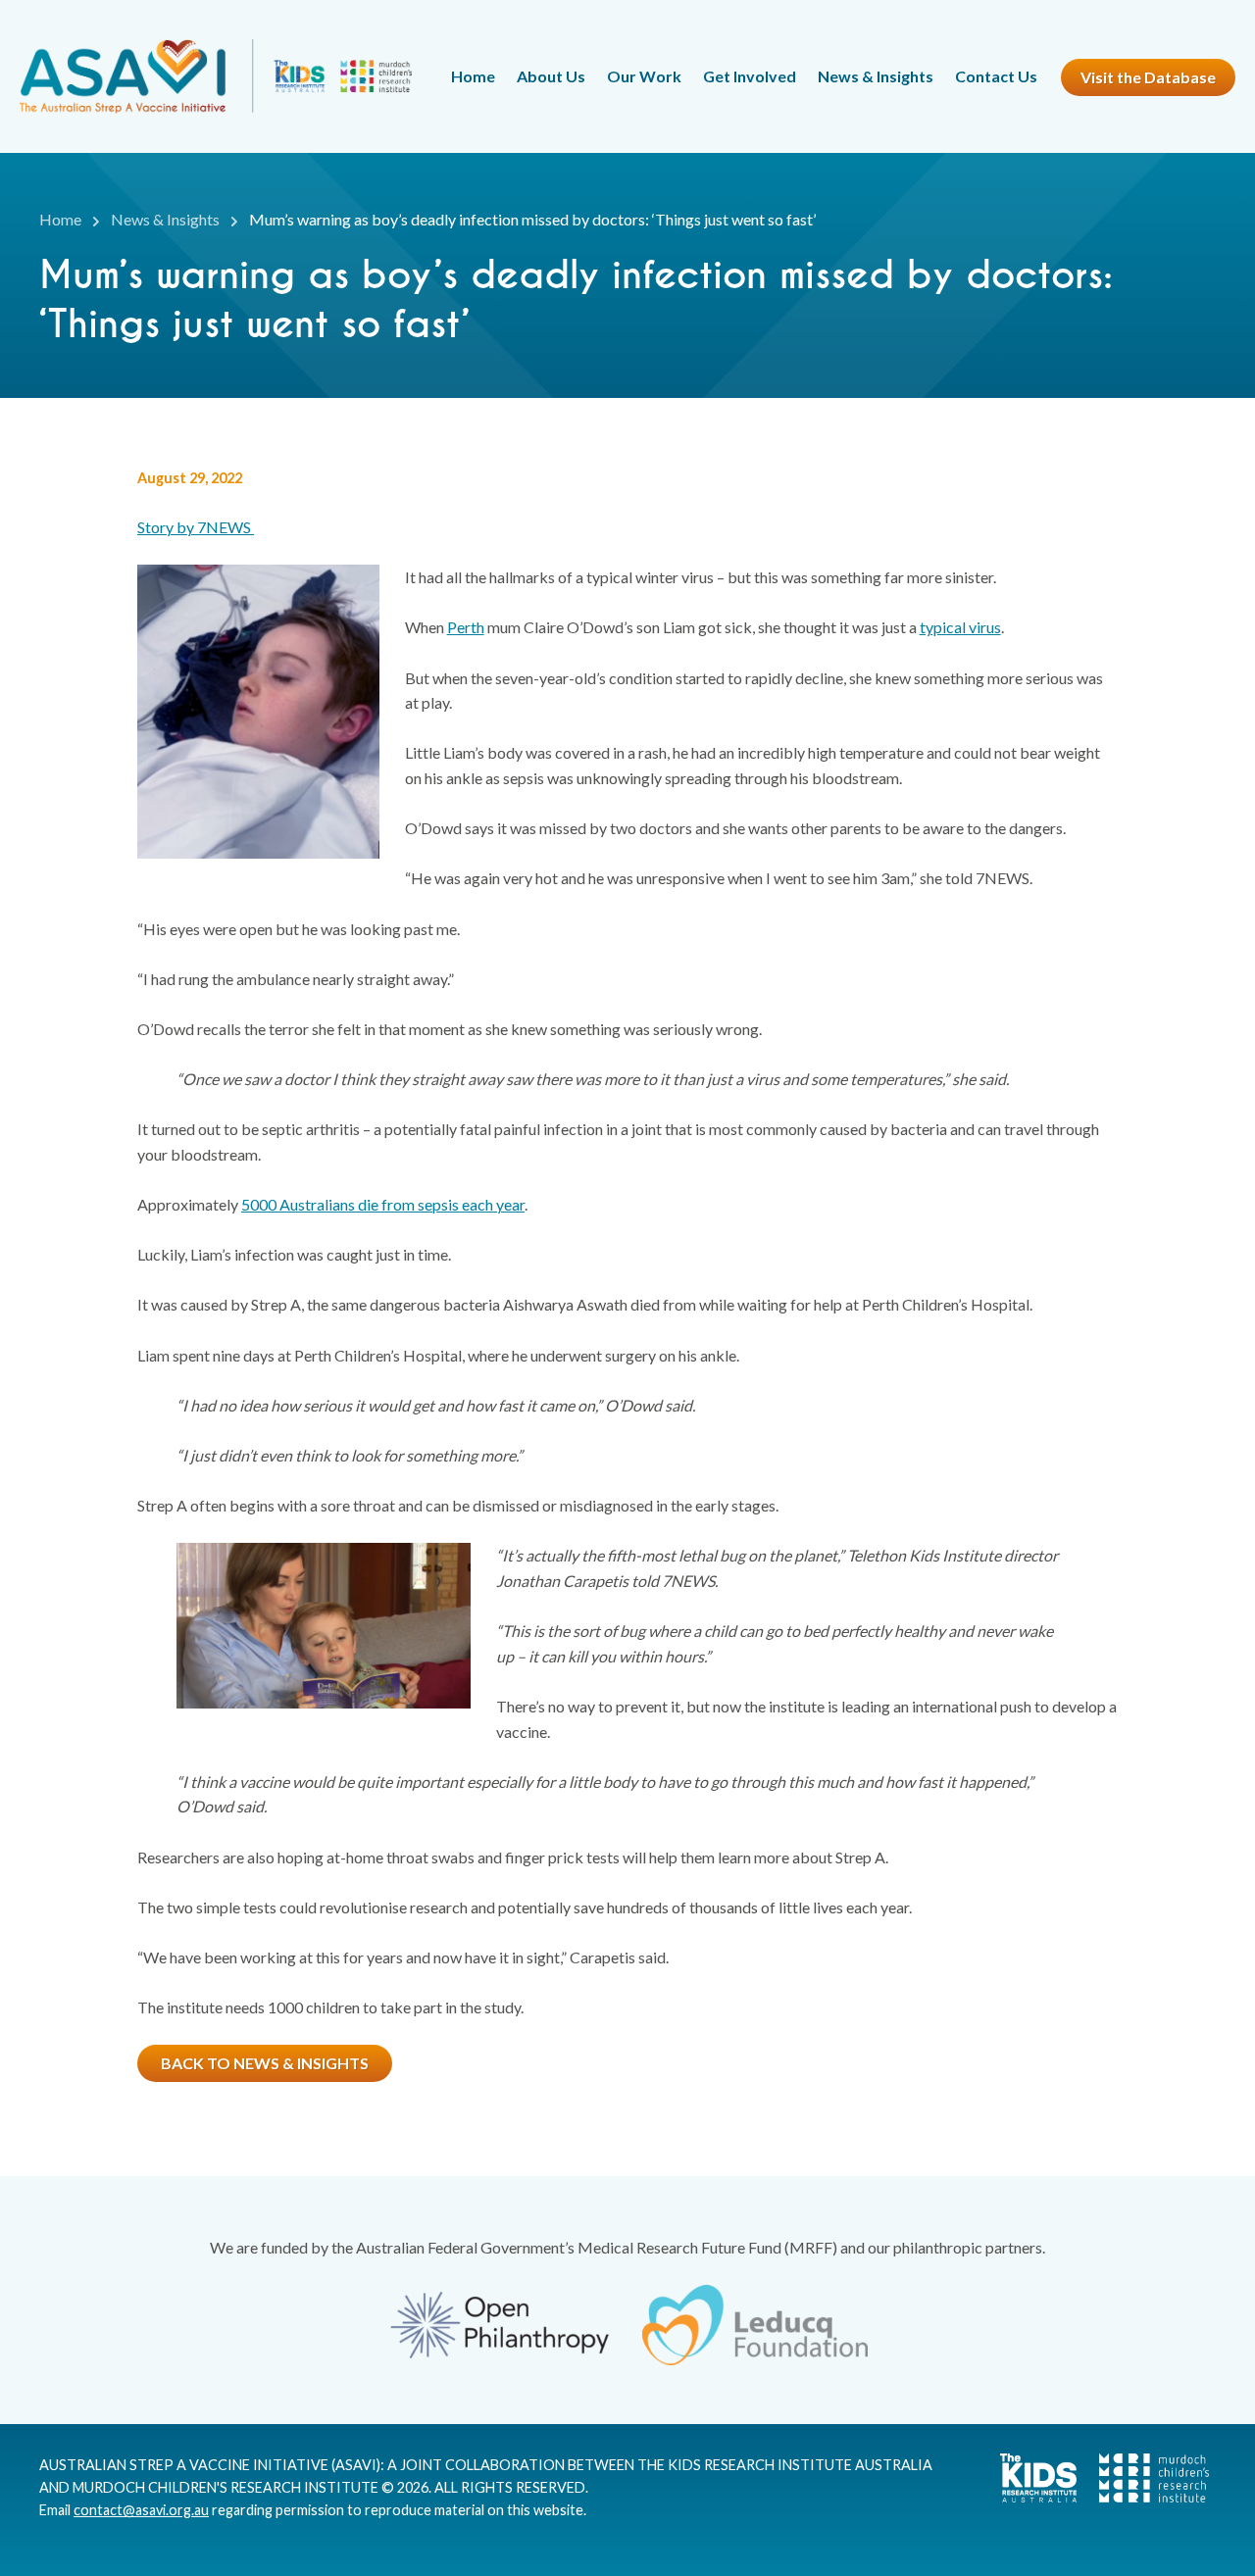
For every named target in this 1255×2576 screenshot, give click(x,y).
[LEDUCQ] (755, 2325)
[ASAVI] (216, 76)
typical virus (960, 627)
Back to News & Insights (265, 2063)
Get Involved (750, 76)
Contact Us (996, 76)
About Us (551, 76)
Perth (466, 627)
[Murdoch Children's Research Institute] (1144, 2497)
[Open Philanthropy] (500, 2326)
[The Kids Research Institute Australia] (1029, 2497)
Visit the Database (1148, 77)
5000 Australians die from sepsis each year (383, 1204)
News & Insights (876, 76)
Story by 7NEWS (196, 527)
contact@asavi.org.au (141, 2510)
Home (473, 76)
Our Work (644, 76)
